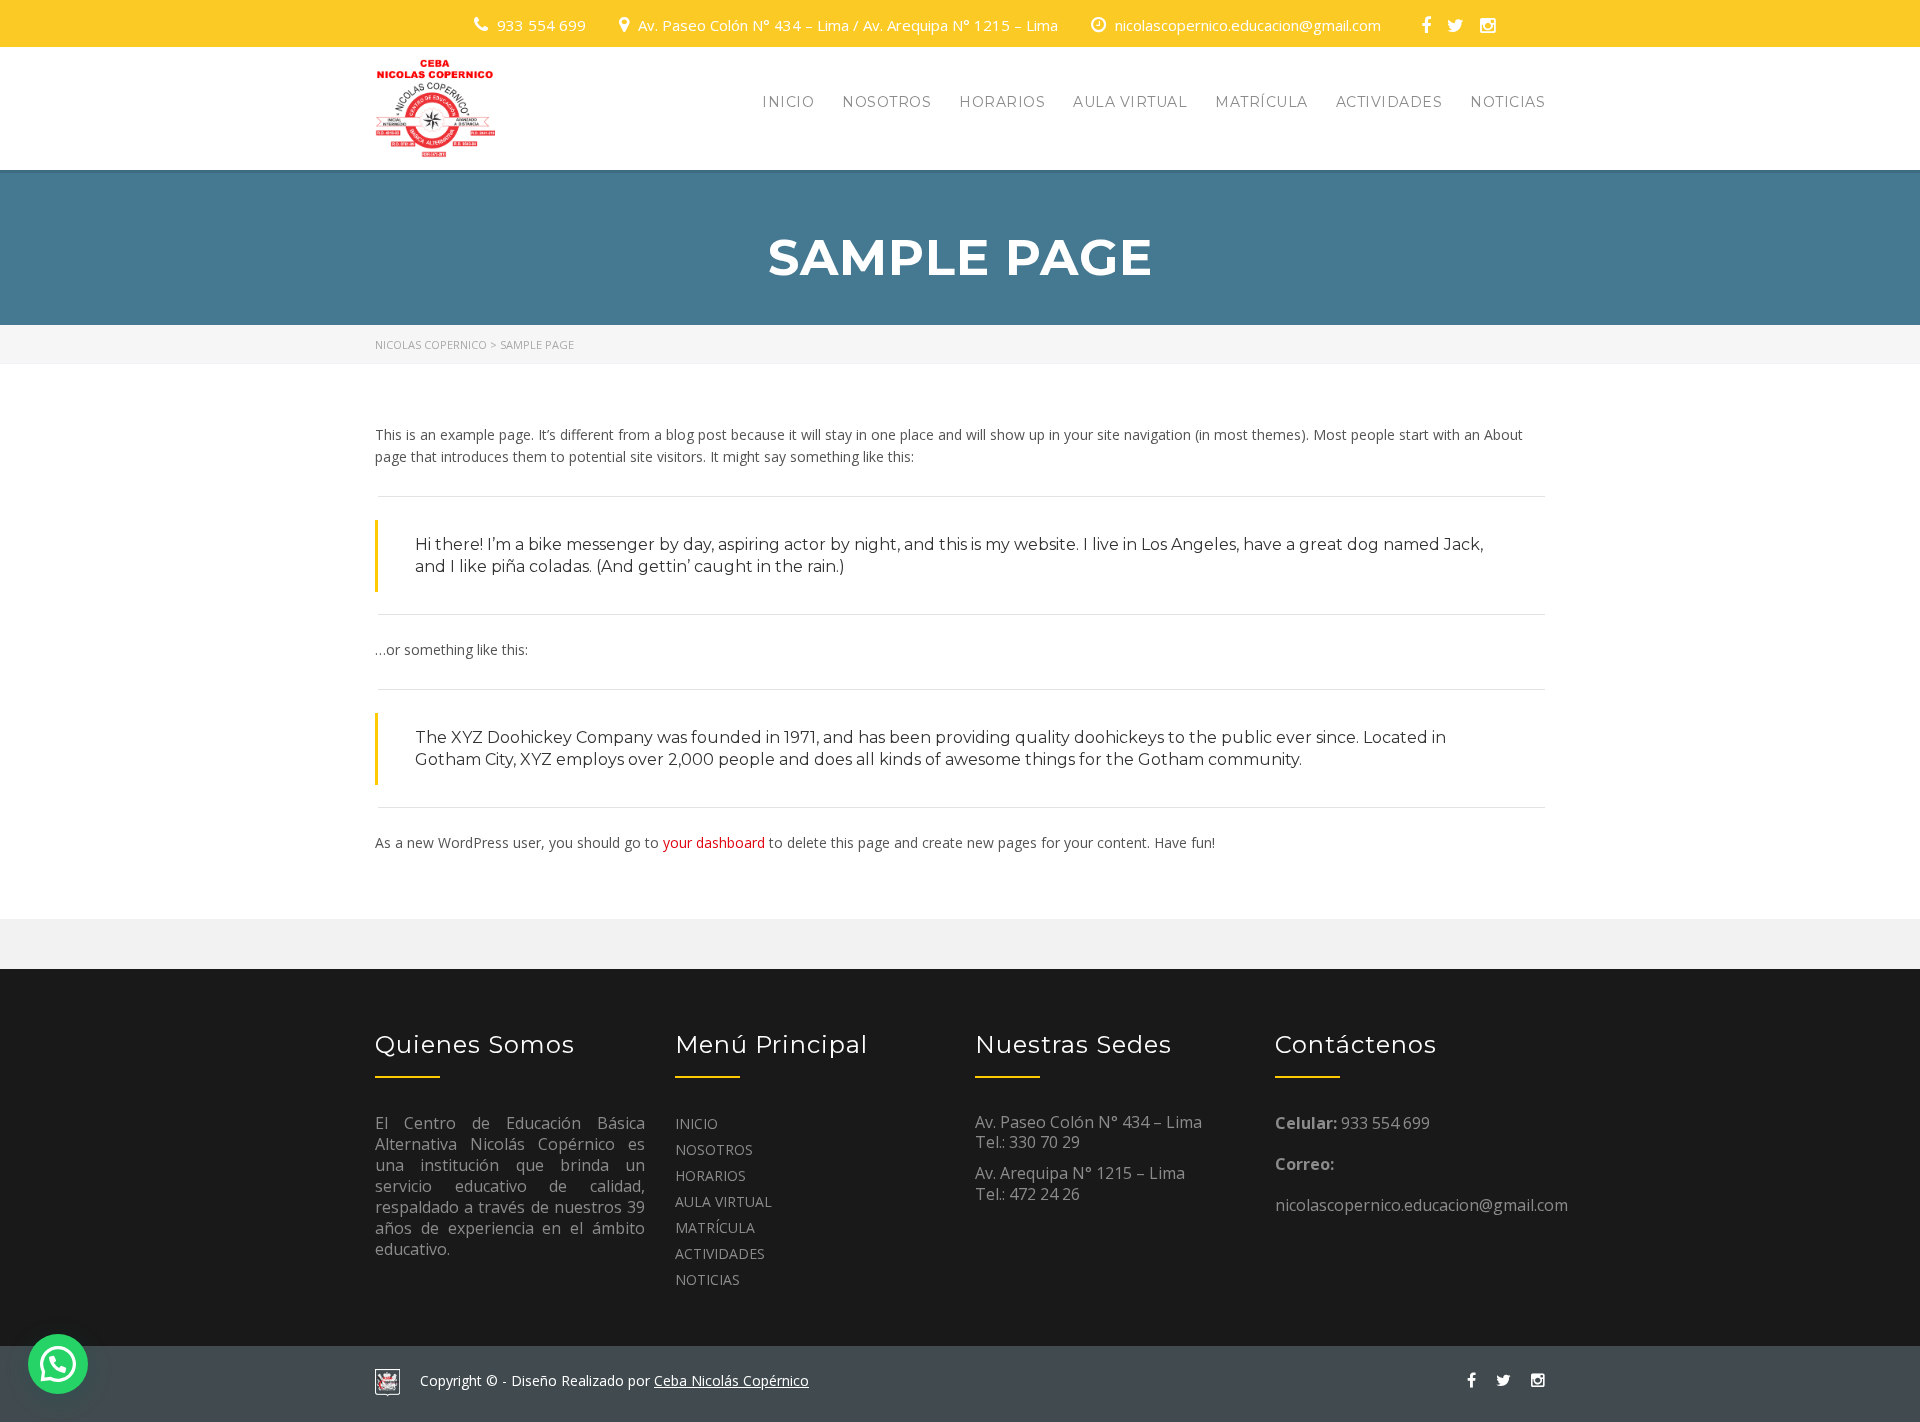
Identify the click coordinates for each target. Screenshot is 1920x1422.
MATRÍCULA (1261, 102)
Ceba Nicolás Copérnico (731, 1380)
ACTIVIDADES (1389, 102)
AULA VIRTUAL (1130, 102)
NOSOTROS (886, 102)
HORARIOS (1002, 102)
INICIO (788, 102)
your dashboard (714, 842)
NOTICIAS (1507, 102)
